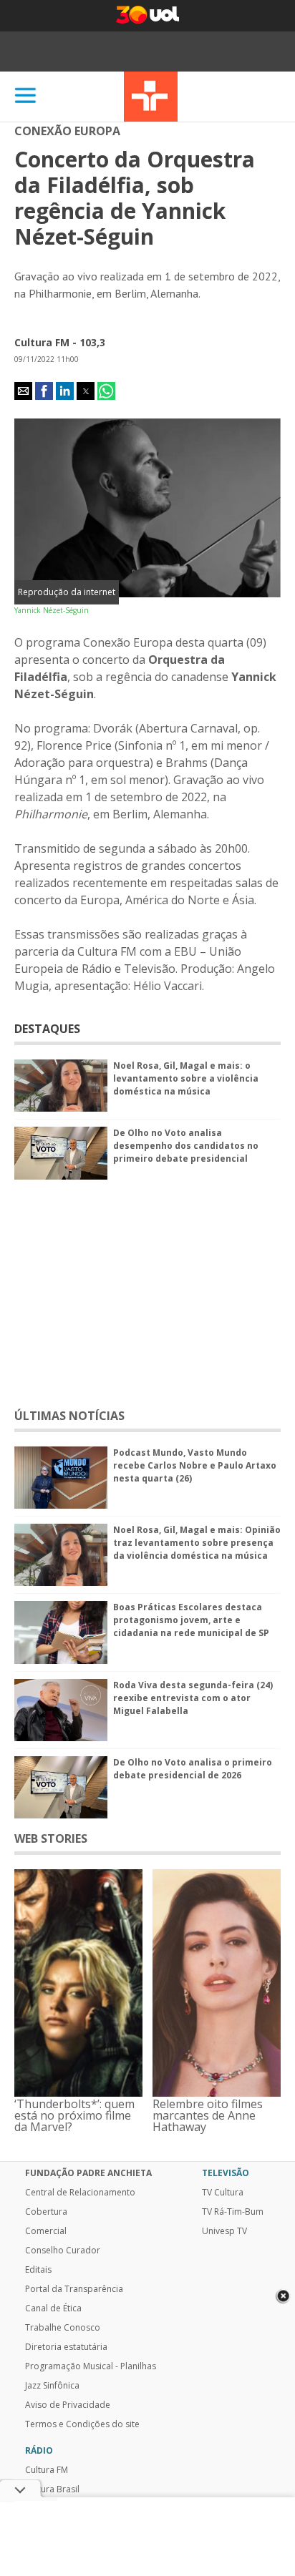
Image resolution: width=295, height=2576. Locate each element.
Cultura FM (47, 2470)
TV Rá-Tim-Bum (233, 2212)
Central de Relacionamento (80, 2193)
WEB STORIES (51, 1838)
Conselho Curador (63, 2251)
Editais (38, 2270)
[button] (23, 391)
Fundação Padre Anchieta (88, 2173)
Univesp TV (224, 2231)
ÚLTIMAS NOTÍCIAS (69, 1416)
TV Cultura (151, 97)
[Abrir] (26, 96)
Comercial (46, 2231)
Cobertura (46, 2212)
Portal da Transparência (74, 2289)
